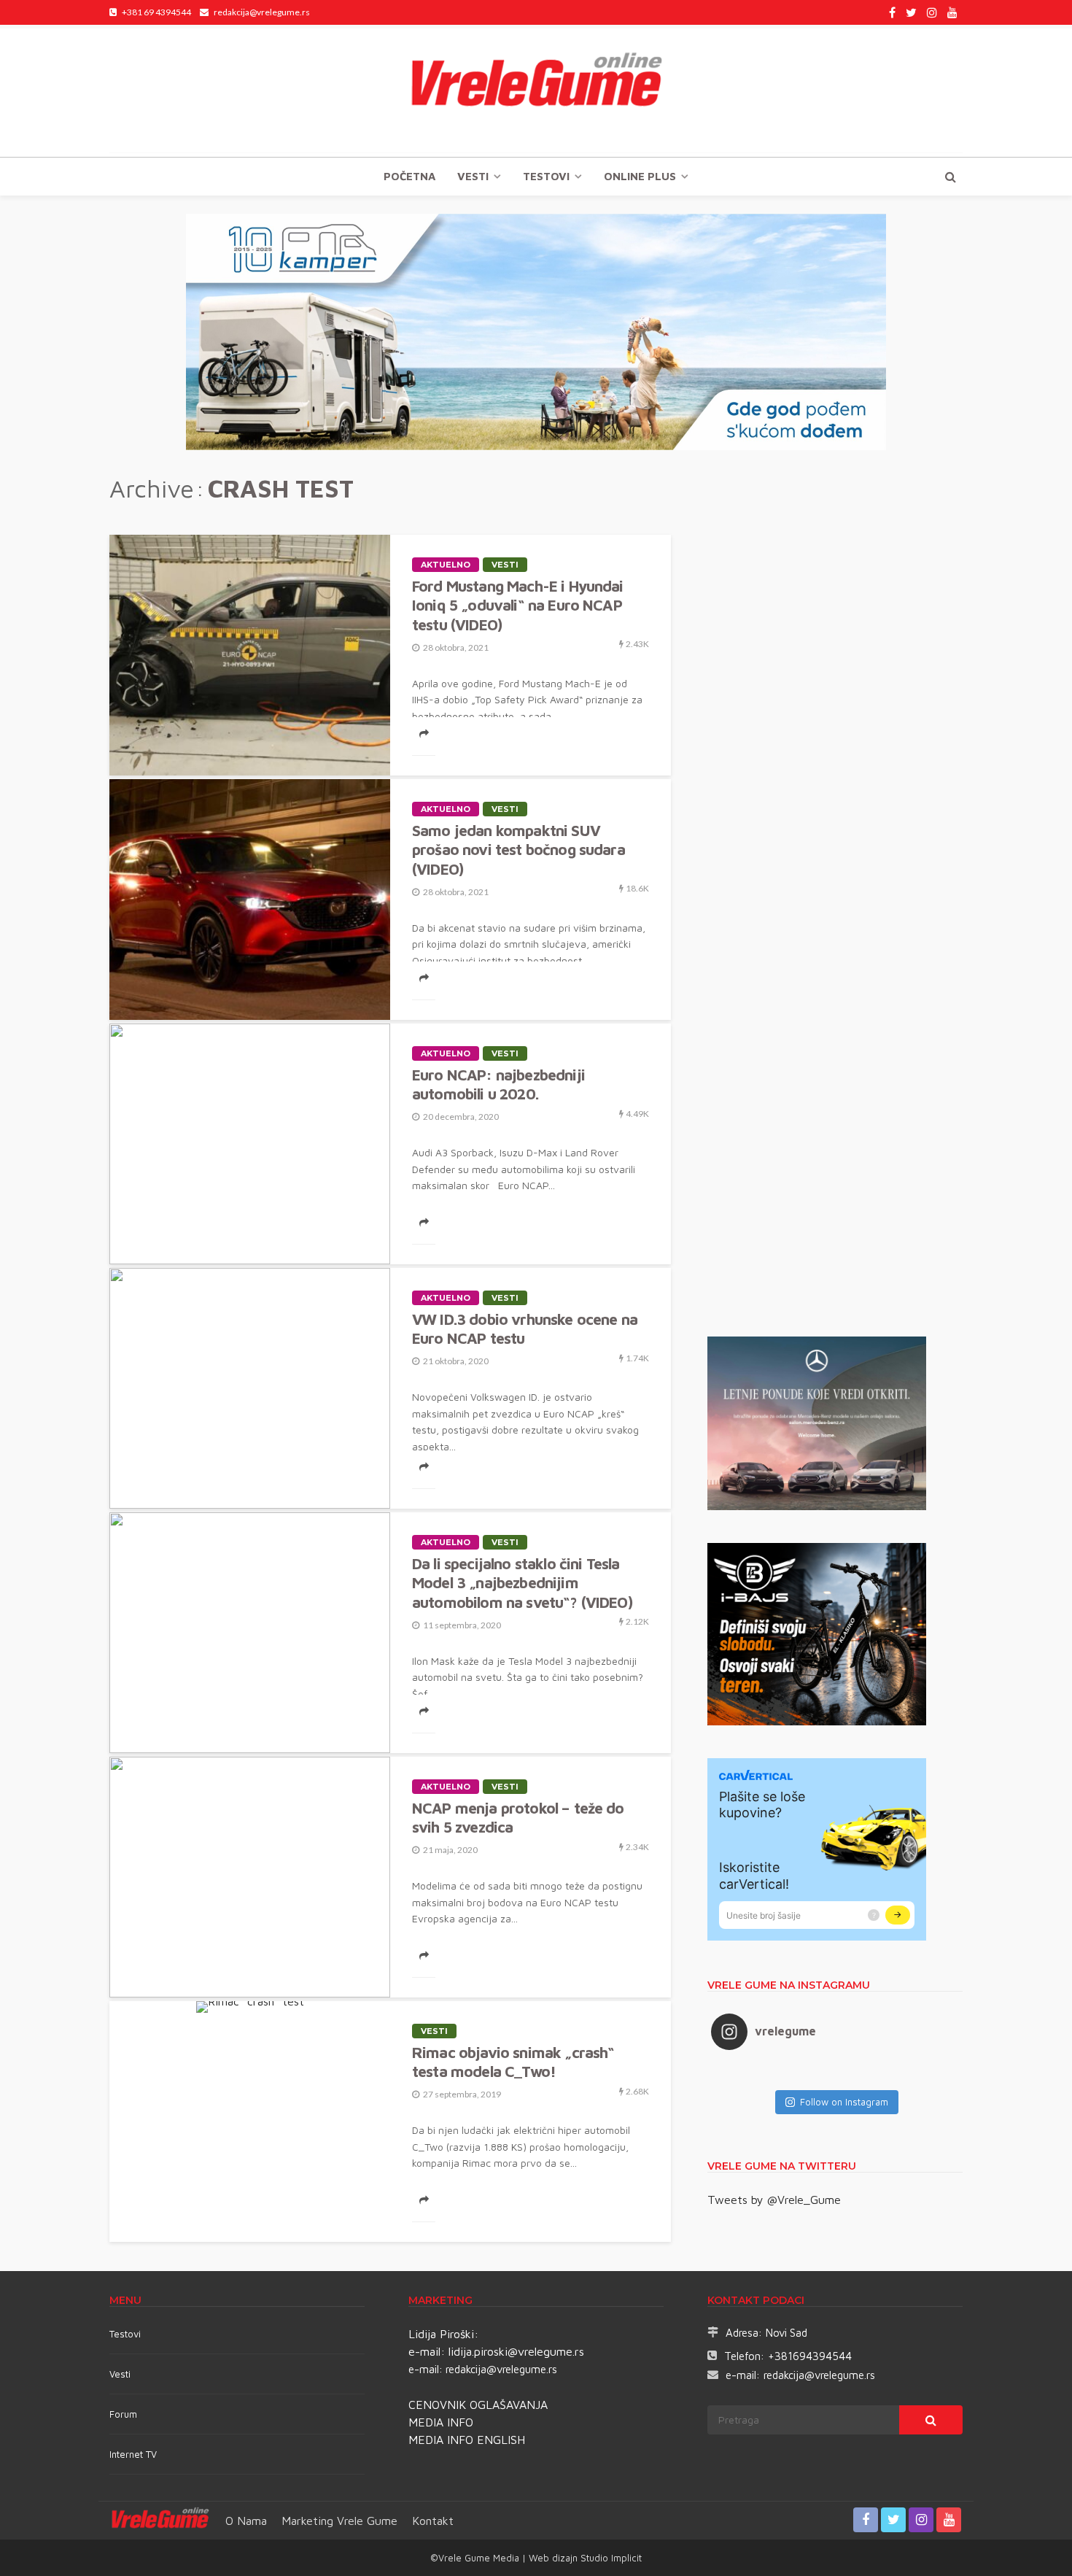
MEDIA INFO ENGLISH (467, 2440)
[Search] (950, 177)
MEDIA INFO (441, 2422)
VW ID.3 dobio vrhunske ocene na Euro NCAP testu (525, 1328)
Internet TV (133, 2454)
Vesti (473, 176)
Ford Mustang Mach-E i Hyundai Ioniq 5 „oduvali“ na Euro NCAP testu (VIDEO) (518, 605)
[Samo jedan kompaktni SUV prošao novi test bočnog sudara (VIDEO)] (250, 900)
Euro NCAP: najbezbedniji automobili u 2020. (498, 1084)
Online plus (640, 176)
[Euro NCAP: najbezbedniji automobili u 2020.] (250, 1144)
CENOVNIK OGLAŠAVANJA (478, 2405)
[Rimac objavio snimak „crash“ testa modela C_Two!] (250, 2007)
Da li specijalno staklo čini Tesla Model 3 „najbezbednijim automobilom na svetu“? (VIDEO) (522, 1583)
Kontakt (433, 2521)
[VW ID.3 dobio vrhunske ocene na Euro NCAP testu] (250, 1388)
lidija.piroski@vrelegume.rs (516, 2351)
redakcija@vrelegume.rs (501, 2369)
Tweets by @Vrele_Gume (774, 2200)
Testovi (125, 2334)
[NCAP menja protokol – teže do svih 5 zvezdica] (250, 1877)
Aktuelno (446, 565)
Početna (409, 176)
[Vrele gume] (536, 90)
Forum (123, 2414)
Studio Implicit (610, 2558)
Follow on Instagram (844, 2102)
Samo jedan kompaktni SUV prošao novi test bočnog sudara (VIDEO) (518, 850)
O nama (246, 2521)
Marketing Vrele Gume (339, 2521)
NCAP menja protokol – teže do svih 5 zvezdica (518, 1817)
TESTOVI (546, 176)
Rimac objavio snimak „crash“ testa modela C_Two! (513, 2062)
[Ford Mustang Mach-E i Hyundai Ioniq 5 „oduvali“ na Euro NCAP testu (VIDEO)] (250, 655)
